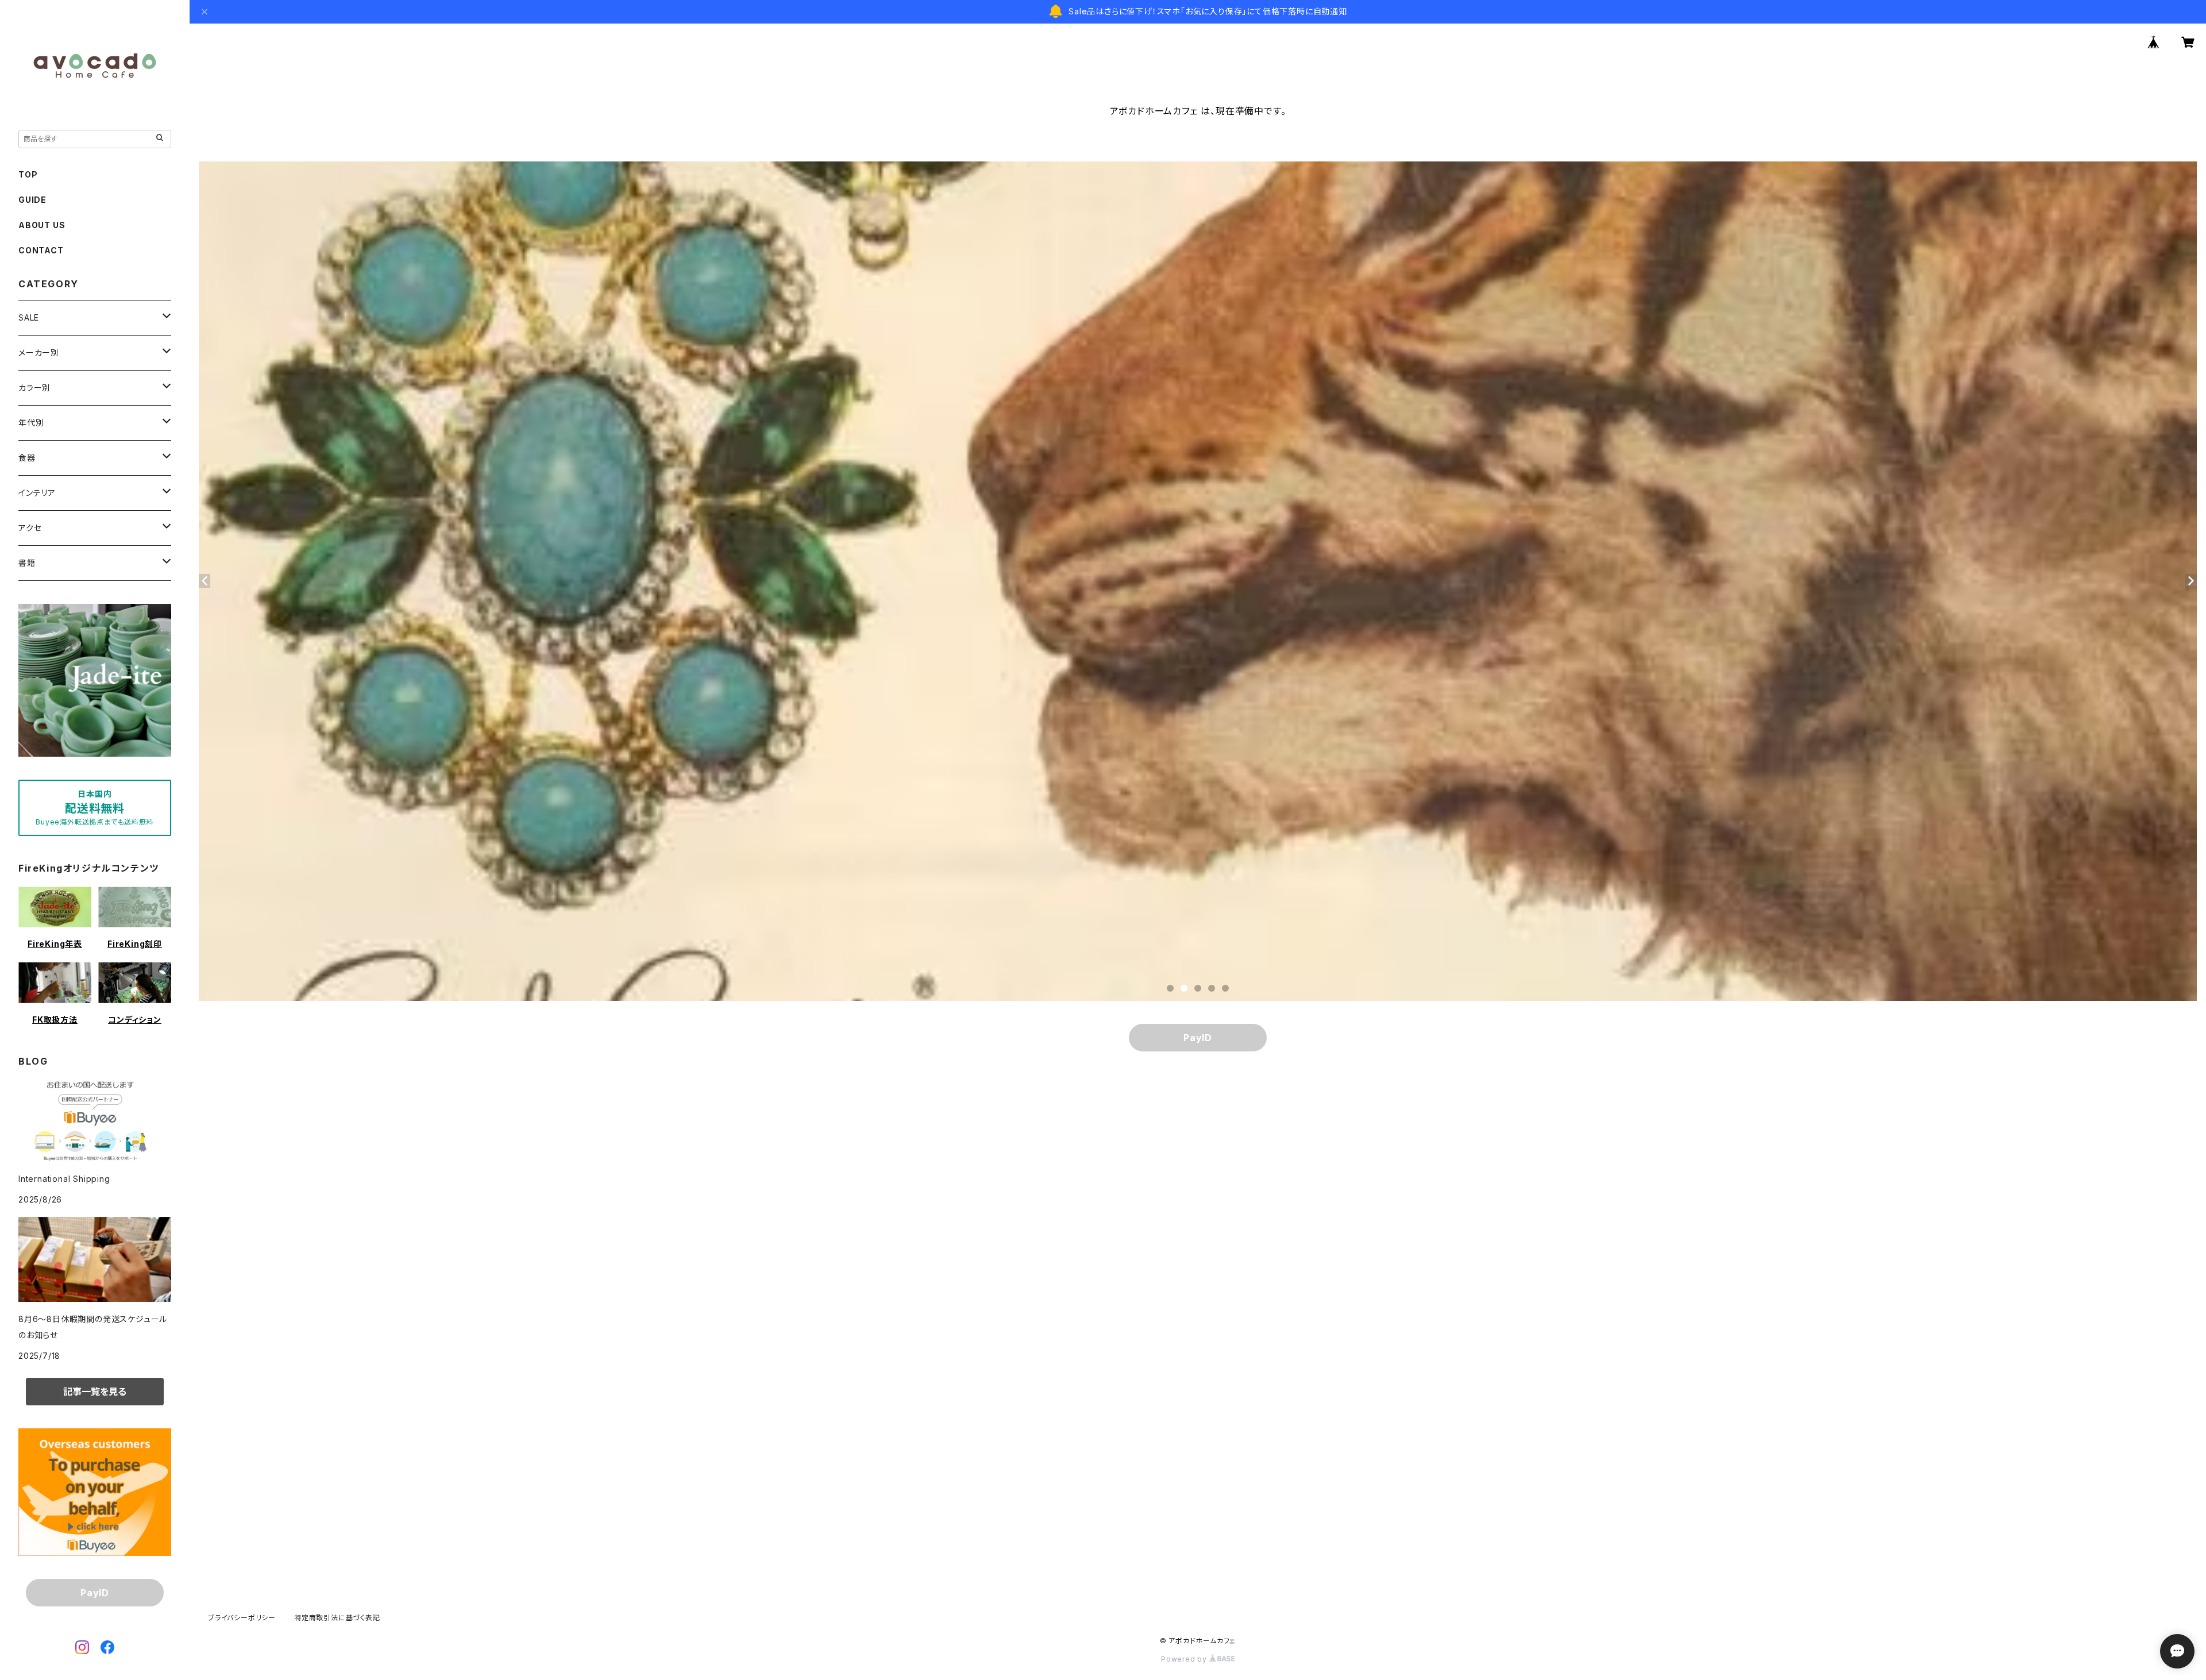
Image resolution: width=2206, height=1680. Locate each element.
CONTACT (41, 250)
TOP (28, 174)
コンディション (135, 1020)
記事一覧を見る (95, 1392)
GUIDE (32, 200)
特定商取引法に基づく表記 (337, 1618)
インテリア (37, 493)
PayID (1198, 1038)
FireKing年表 (55, 944)
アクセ (30, 528)
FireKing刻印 (135, 944)
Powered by (1185, 1659)
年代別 (31, 423)
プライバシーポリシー (242, 1618)
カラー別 (34, 388)
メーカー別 (39, 352)
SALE (29, 317)
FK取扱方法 (55, 1020)
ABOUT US (42, 225)
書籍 (27, 563)
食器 (27, 458)
